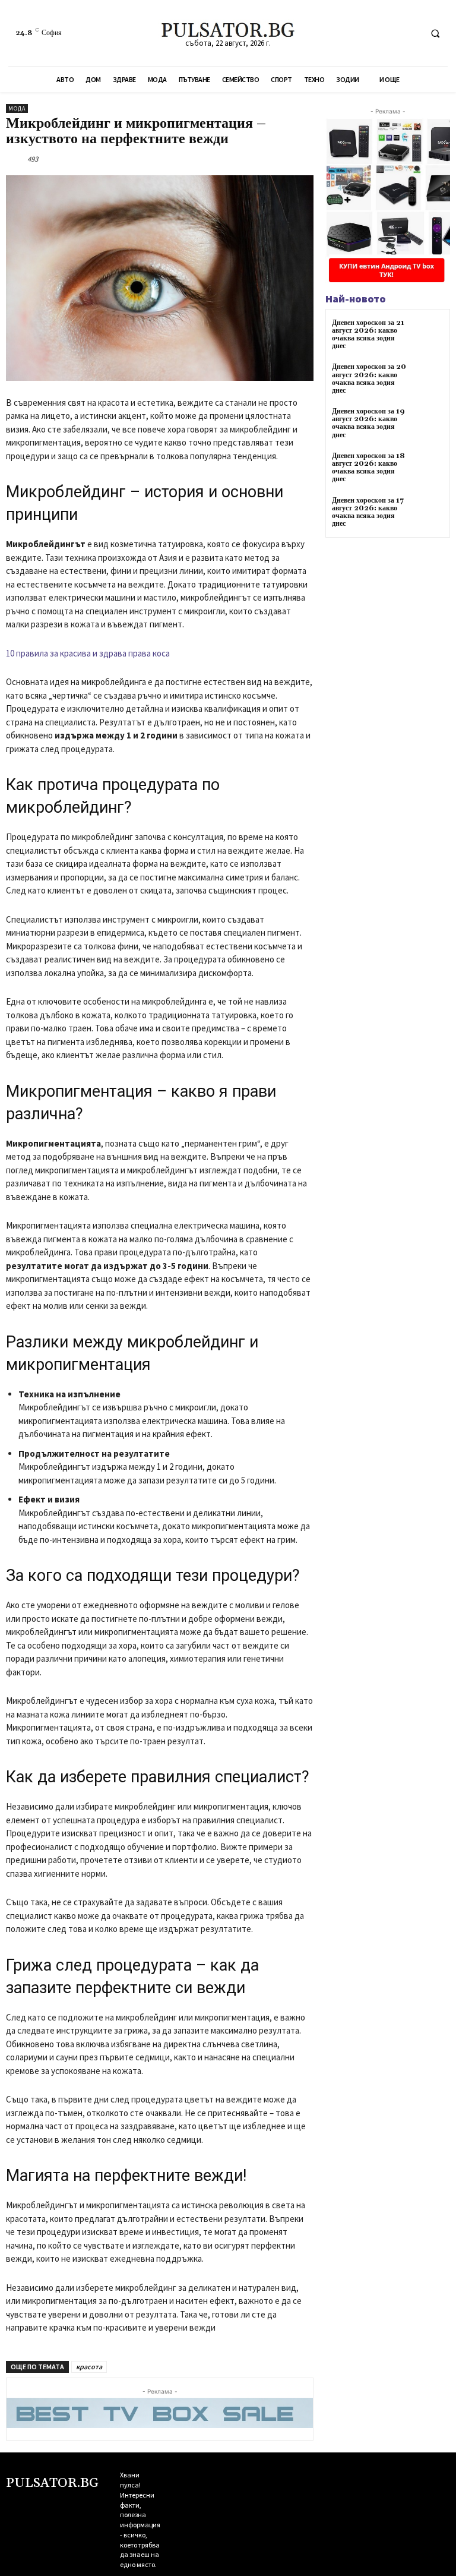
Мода (17, 108)
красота (89, 2367)
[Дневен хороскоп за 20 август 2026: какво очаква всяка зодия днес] (429, 380)
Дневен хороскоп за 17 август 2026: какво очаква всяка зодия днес (368, 512)
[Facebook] (409, 33)
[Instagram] (189, 2486)
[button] (435, 33)
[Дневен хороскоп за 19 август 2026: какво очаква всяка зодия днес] (429, 424)
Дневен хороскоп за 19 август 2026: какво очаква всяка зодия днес (368, 423)
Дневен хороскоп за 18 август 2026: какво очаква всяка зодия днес (368, 468)
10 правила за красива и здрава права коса (88, 653)
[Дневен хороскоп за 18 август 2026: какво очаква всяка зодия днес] (429, 469)
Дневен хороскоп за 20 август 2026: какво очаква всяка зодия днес (369, 379)
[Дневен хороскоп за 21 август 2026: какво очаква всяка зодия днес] (429, 336)
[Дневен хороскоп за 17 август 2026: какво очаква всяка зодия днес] (429, 514)
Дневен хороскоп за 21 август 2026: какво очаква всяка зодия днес (368, 335)
